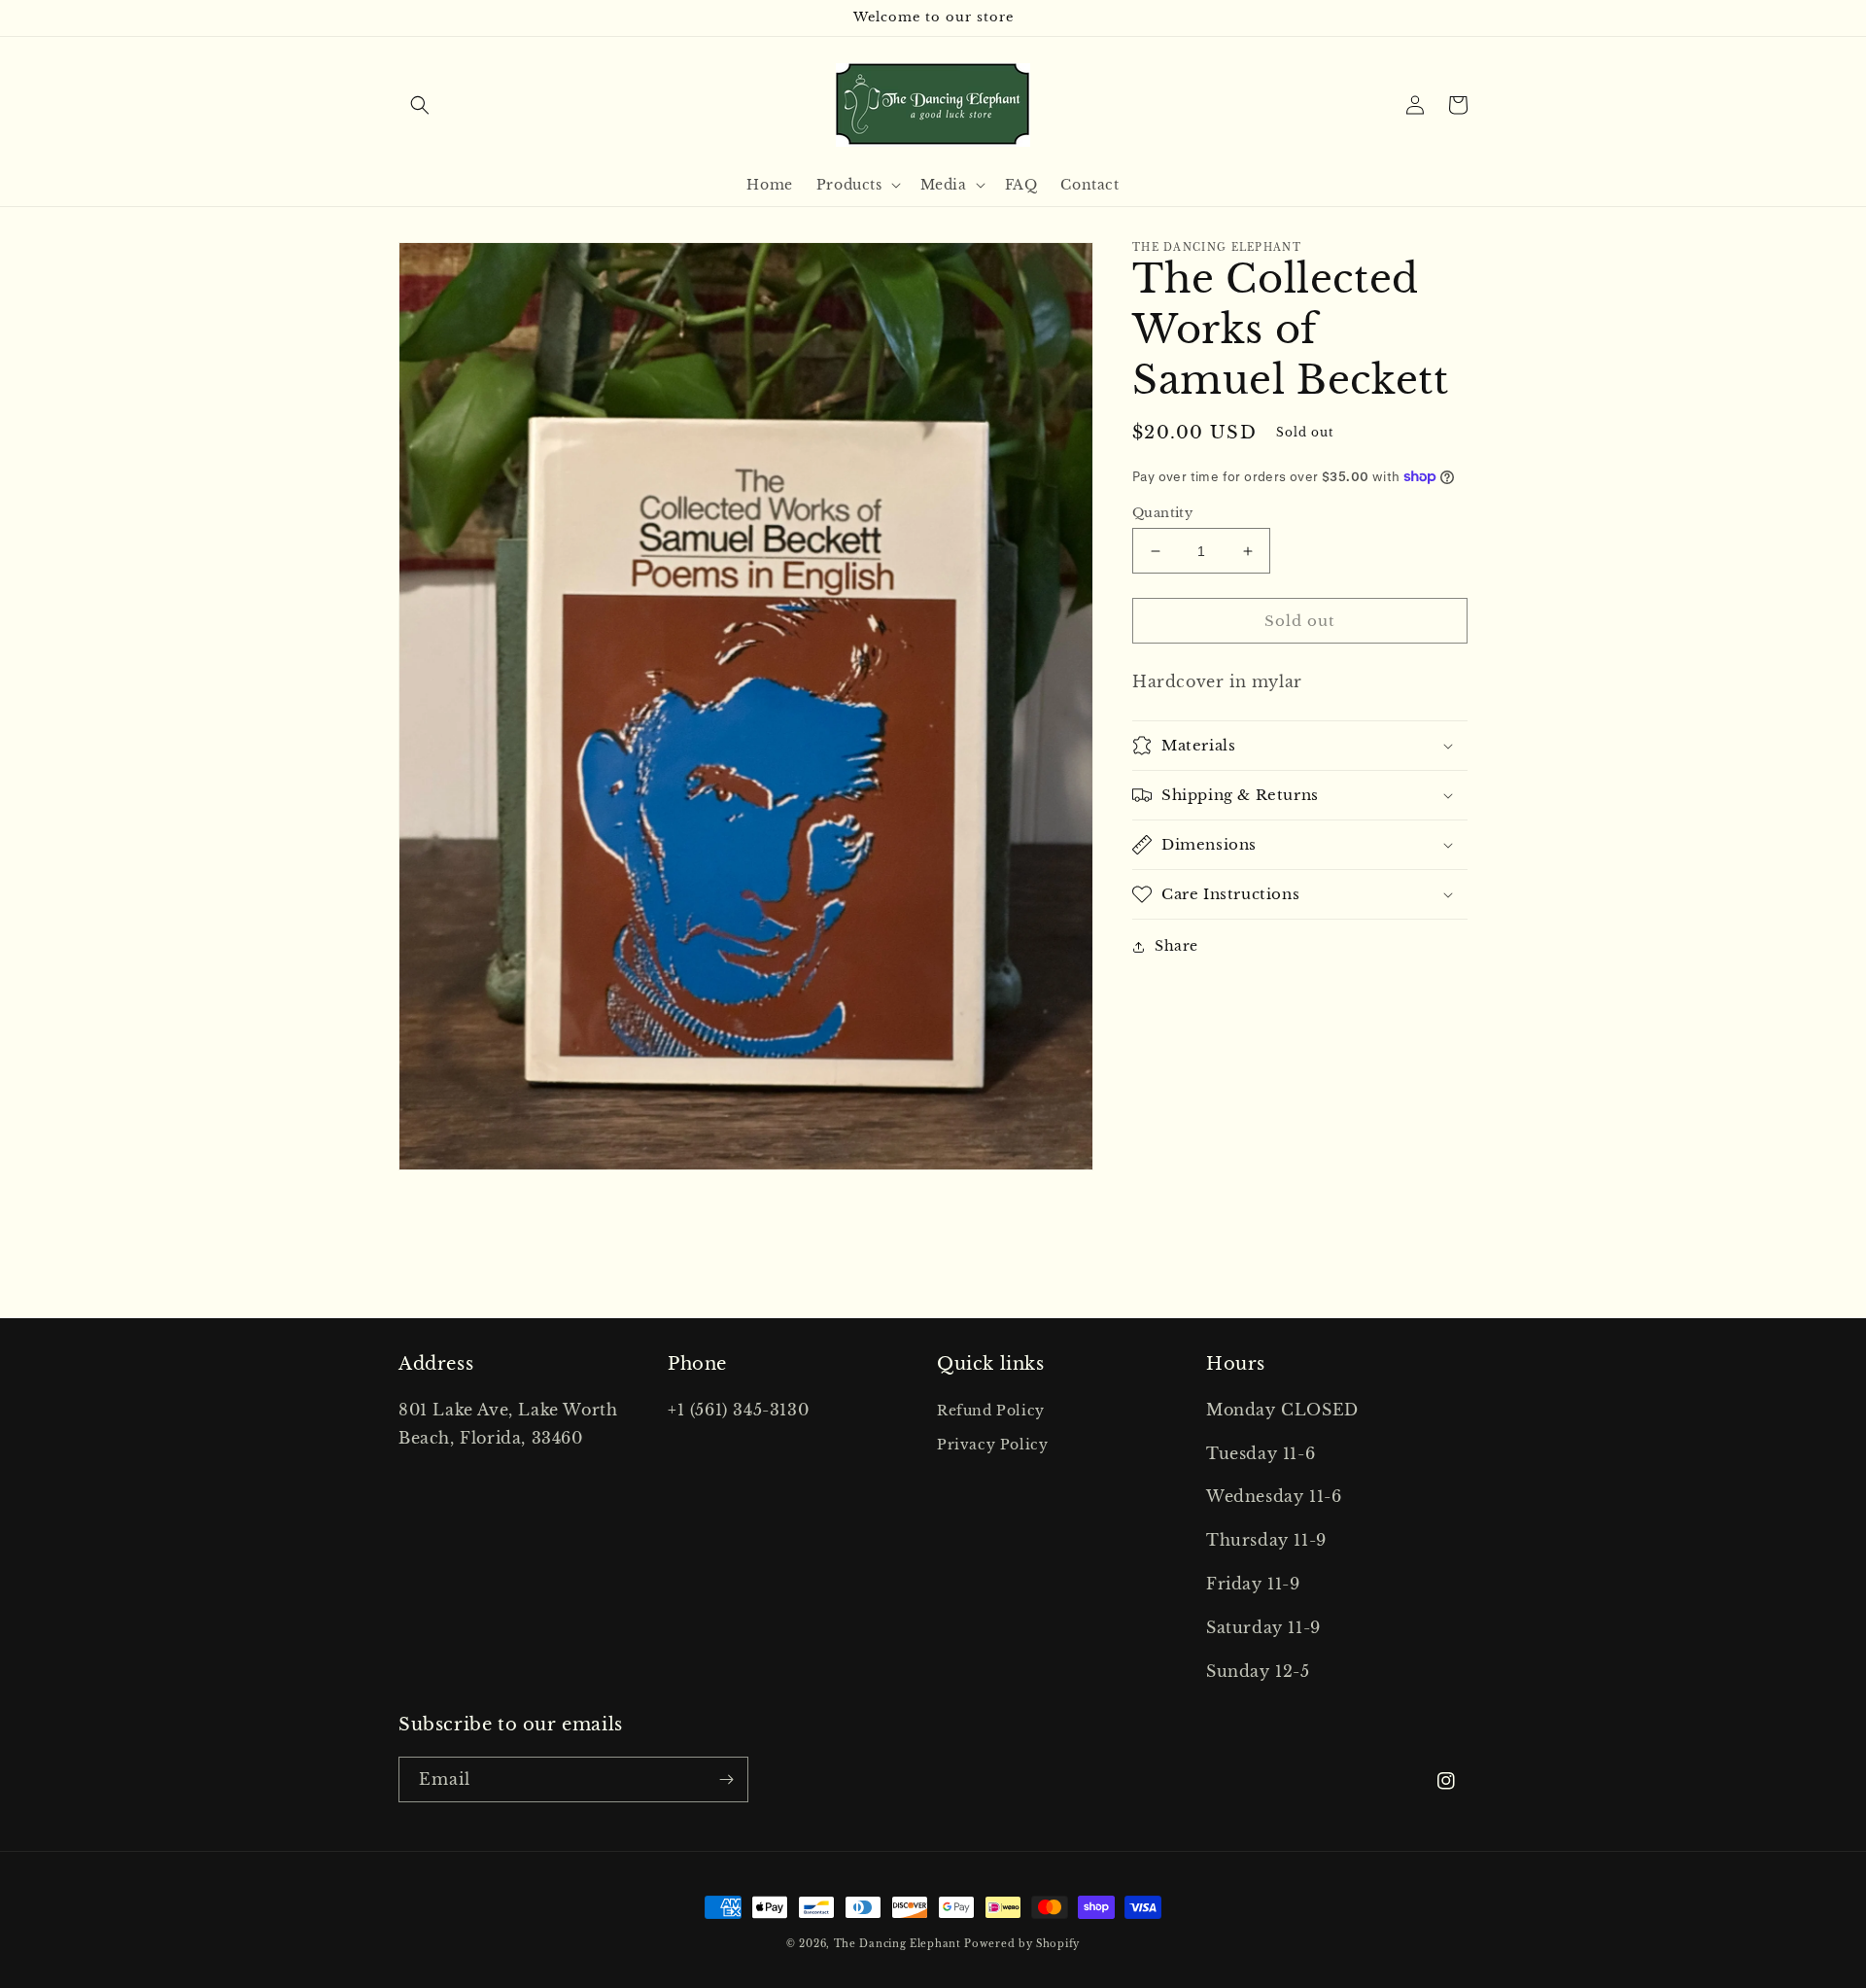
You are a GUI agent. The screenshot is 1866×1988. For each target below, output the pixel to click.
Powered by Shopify (1022, 1944)
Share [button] (1176, 946)
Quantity (1162, 513)
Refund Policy (991, 1411)
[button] (420, 105)
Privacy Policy (992, 1445)
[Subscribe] (726, 1779)
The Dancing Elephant (899, 1944)
